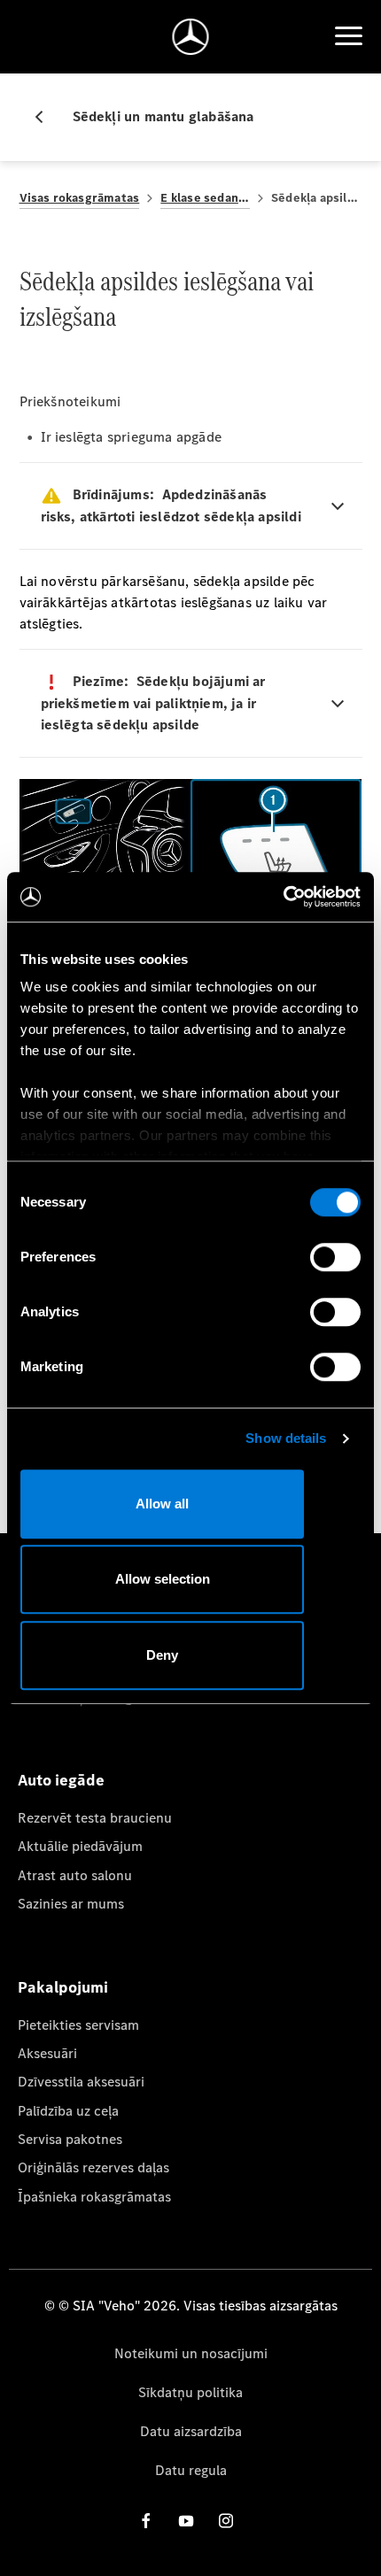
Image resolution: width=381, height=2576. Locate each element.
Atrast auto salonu (75, 1875)
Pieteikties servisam (78, 2025)
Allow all (162, 1504)
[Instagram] (226, 2521)
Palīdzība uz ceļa (68, 2111)
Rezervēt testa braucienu (95, 1818)
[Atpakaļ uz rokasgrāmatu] (46, 117)
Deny (162, 1655)
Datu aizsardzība (191, 2431)
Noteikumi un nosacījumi (191, 2353)
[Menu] (348, 36)
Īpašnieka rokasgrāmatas (94, 2197)
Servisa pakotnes (70, 2139)
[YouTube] (186, 2521)
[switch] (335, 1257)
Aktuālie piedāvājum (80, 1846)
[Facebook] (146, 2521)
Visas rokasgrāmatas (80, 198)
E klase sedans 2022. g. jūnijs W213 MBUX (205, 198)
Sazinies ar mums (71, 1904)
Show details (286, 1438)
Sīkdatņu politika (190, 2392)
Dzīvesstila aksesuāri (81, 2082)
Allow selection (163, 1579)
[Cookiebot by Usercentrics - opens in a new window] (283, 897)
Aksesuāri (47, 2053)
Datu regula (191, 2470)
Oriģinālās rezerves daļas (93, 2167)
